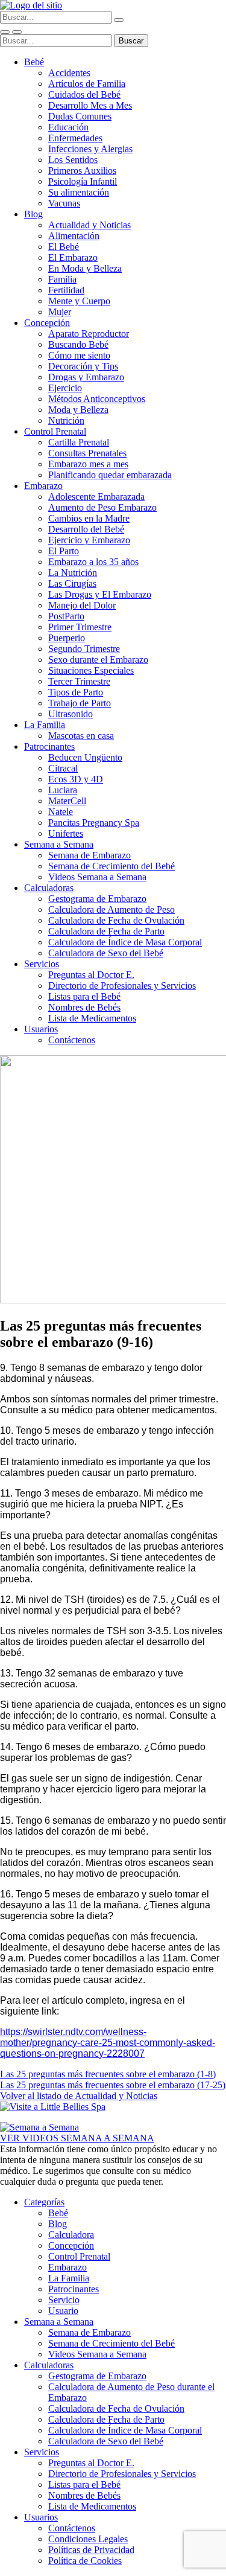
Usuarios (41, 1029)
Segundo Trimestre (84, 649)
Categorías (44, 2202)
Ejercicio (65, 388)
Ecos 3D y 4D (76, 779)
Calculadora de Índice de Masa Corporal (125, 942)
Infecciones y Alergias (90, 149)
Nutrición (66, 420)
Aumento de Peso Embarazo (102, 507)
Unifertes (66, 833)
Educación (68, 127)
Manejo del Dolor (82, 605)
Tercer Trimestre (79, 681)
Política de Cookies (85, 2561)
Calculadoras (49, 888)
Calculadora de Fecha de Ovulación (116, 920)
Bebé (34, 62)
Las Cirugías (72, 583)
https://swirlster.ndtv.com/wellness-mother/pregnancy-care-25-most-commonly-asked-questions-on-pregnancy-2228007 (108, 2043)
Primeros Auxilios (82, 171)
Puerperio (67, 638)
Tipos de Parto (76, 692)
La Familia (45, 725)
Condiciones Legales (88, 2539)
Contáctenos (72, 1040)
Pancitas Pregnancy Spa (94, 823)
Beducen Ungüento (85, 757)
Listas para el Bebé (84, 996)
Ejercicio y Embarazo (89, 540)
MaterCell (67, 801)
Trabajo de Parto (80, 703)
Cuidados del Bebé (84, 94)
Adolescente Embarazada (96, 497)
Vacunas (64, 203)
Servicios (42, 964)
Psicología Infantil (83, 181)
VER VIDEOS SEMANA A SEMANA (77, 2138)
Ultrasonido (71, 714)
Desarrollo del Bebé (86, 529)
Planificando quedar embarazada (110, 475)
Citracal (63, 768)
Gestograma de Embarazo (97, 899)
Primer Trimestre (80, 627)
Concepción (47, 323)
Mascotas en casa (81, 736)
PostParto (66, 616)
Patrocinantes (49, 746)
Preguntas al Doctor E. (91, 975)
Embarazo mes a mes (88, 464)
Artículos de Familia (87, 84)
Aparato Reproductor (89, 334)
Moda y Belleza (78, 410)
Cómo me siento (79, 355)
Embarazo (43, 486)
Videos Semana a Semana (97, 877)
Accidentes (69, 73)
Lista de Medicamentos (92, 1018)
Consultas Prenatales (87, 453)
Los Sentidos (73, 160)
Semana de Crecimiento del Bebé (111, 866)
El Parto (64, 551)
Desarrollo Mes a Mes (90, 105)
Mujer (60, 312)
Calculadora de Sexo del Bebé (106, 953)
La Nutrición (73, 573)
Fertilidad (66, 290)
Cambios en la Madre (89, 518)
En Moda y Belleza (85, 268)
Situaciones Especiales (91, 670)
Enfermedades (75, 138)
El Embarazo (73, 257)
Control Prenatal (55, 431)
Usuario (63, 2311)
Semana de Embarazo (89, 855)
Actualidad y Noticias (89, 225)
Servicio (64, 2300)
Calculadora (71, 2235)
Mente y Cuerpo (79, 301)
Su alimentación (79, 192)
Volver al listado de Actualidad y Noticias (79, 2096)
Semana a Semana (59, 844)
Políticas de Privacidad (91, 2550)
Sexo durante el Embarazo (98, 660)
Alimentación (74, 236)
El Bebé (64, 247)
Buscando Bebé (78, 344)
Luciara (63, 790)
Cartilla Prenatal (79, 442)
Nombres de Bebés (84, 1007)
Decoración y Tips (83, 366)
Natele (61, 812)
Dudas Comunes (80, 116)
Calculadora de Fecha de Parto (106, 931)
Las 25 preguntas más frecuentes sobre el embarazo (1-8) (108, 2074)
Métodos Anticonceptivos (97, 399)
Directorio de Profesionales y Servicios (122, 986)
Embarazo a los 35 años (93, 562)
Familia (62, 279)
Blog (33, 214)
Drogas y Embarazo (86, 377)
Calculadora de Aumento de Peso (111, 909)
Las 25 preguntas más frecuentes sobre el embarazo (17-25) (113, 2085)
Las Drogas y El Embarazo (100, 594)
